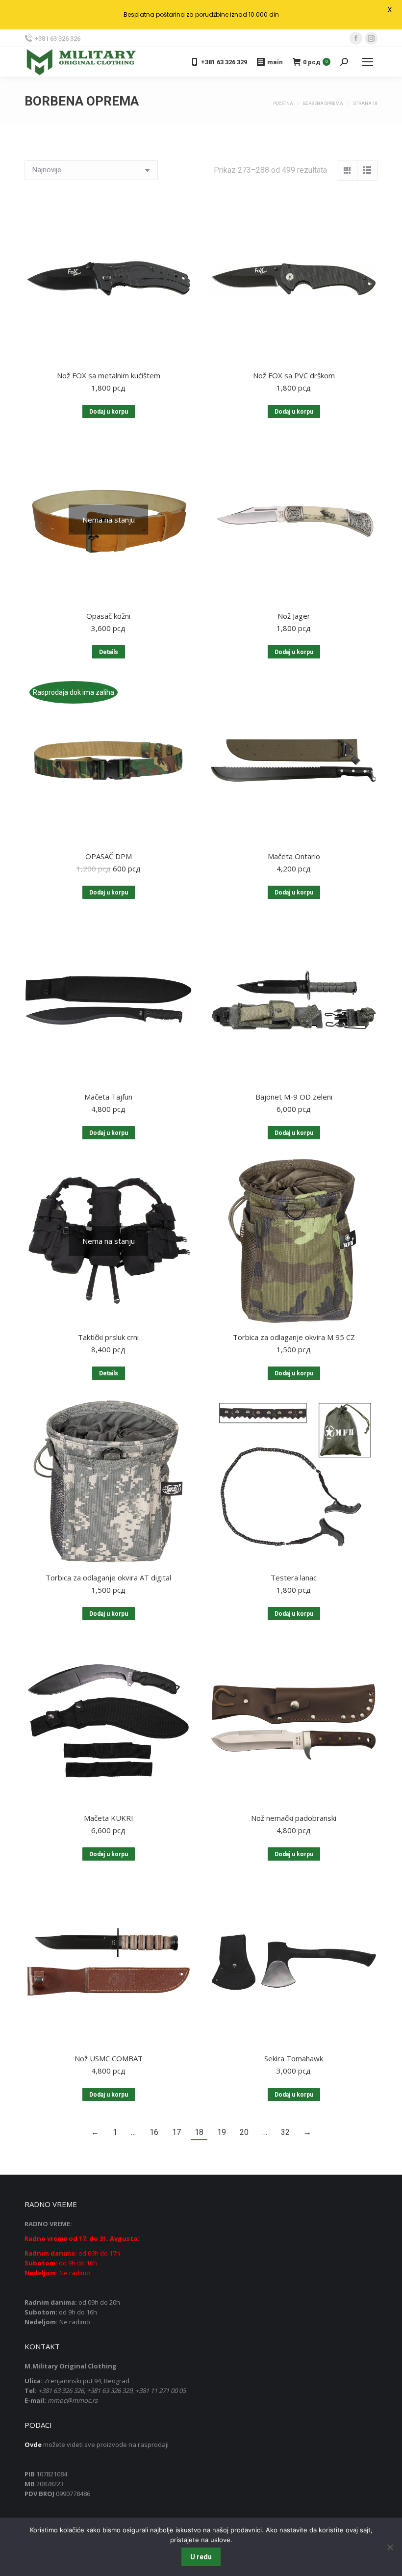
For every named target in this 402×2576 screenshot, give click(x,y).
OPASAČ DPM (109, 856)
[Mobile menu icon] (368, 62)
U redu (201, 2557)
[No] (390, 2547)
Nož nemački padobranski (294, 1818)
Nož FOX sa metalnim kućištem (109, 375)
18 (199, 2132)
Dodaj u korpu (109, 412)
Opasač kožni (108, 616)
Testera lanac (294, 1577)
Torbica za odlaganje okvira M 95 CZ (294, 1337)
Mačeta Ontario (294, 856)
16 (154, 2132)
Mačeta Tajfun (108, 1097)
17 (176, 2132)
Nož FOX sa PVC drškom (294, 375)
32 (285, 2132)
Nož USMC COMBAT (109, 2058)
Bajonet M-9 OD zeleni (294, 1097)
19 (222, 2132)
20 (244, 2132)
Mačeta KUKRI (109, 1818)
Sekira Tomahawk (294, 2058)
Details (109, 652)
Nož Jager (294, 616)
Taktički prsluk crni (108, 1337)
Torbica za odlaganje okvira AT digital (108, 1577)
